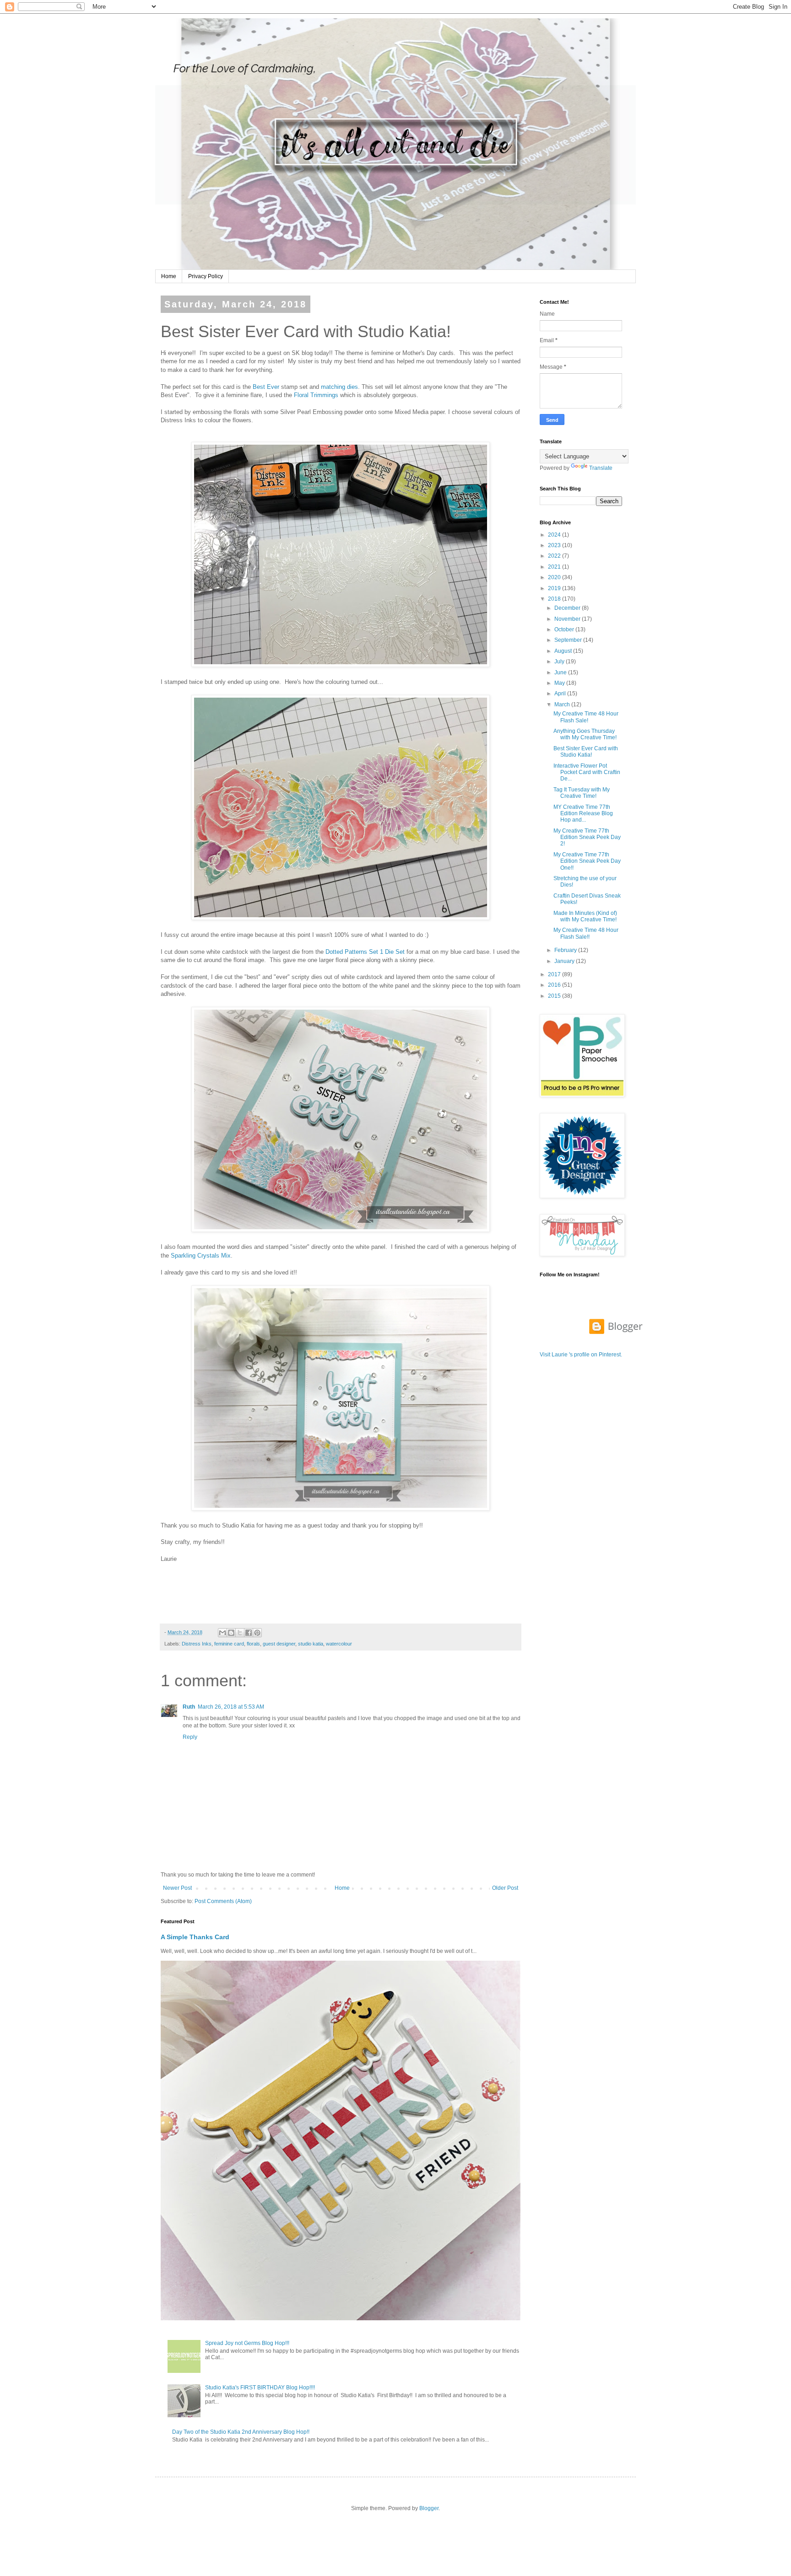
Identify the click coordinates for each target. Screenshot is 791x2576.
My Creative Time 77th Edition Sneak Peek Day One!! (587, 861)
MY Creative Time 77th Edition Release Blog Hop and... (583, 814)
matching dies (339, 387)
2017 (555, 974)
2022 (555, 556)
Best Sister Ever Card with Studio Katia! (586, 752)
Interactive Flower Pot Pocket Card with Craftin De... (587, 772)
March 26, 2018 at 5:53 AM (231, 1707)
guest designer (279, 1644)
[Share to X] (240, 1633)
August (564, 651)
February (566, 950)
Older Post (505, 1888)
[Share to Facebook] (249, 1633)
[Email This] (222, 1633)
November (568, 619)
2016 (555, 985)
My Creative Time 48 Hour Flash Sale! (586, 717)
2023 (555, 545)
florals (253, 1644)
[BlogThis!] (231, 1633)
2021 (555, 567)
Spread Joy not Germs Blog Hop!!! (247, 2343)
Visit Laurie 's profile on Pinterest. (581, 1355)
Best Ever (266, 387)
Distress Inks (197, 1644)
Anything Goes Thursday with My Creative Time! (585, 734)
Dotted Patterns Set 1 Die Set (365, 952)
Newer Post (177, 1888)
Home (169, 276)
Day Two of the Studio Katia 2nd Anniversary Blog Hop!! (241, 2432)
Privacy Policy (206, 276)
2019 (555, 588)
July (560, 661)
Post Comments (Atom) (223, 1901)
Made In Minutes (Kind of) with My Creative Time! (585, 916)
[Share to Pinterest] (257, 1633)
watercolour (339, 1644)
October (565, 629)
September (569, 640)
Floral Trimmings (316, 395)
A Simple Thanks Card (195, 1937)
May (560, 683)
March (563, 705)
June (561, 672)
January (565, 961)
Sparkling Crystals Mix (201, 1256)
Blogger (429, 2508)
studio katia (311, 1644)
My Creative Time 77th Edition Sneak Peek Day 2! (587, 837)
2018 (555, 599)
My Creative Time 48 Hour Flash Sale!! (586, 933)
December (568, 608)
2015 (555, 996)
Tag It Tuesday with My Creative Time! (582, 793)
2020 (555, 577)
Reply (190, 1737)
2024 (555, 535)
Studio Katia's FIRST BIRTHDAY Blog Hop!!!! (260, 2388)
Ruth (189, 1707)
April (561, 694)
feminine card (229, 1644)
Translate (601, 468)
